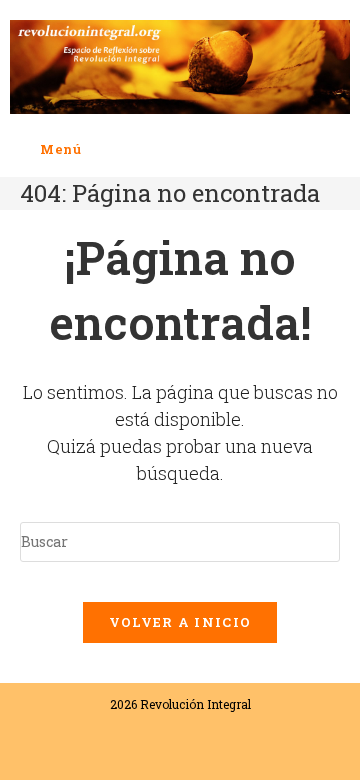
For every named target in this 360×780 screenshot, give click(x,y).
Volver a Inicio (180, 622)
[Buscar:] (97, 149)
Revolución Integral (195, 704)
